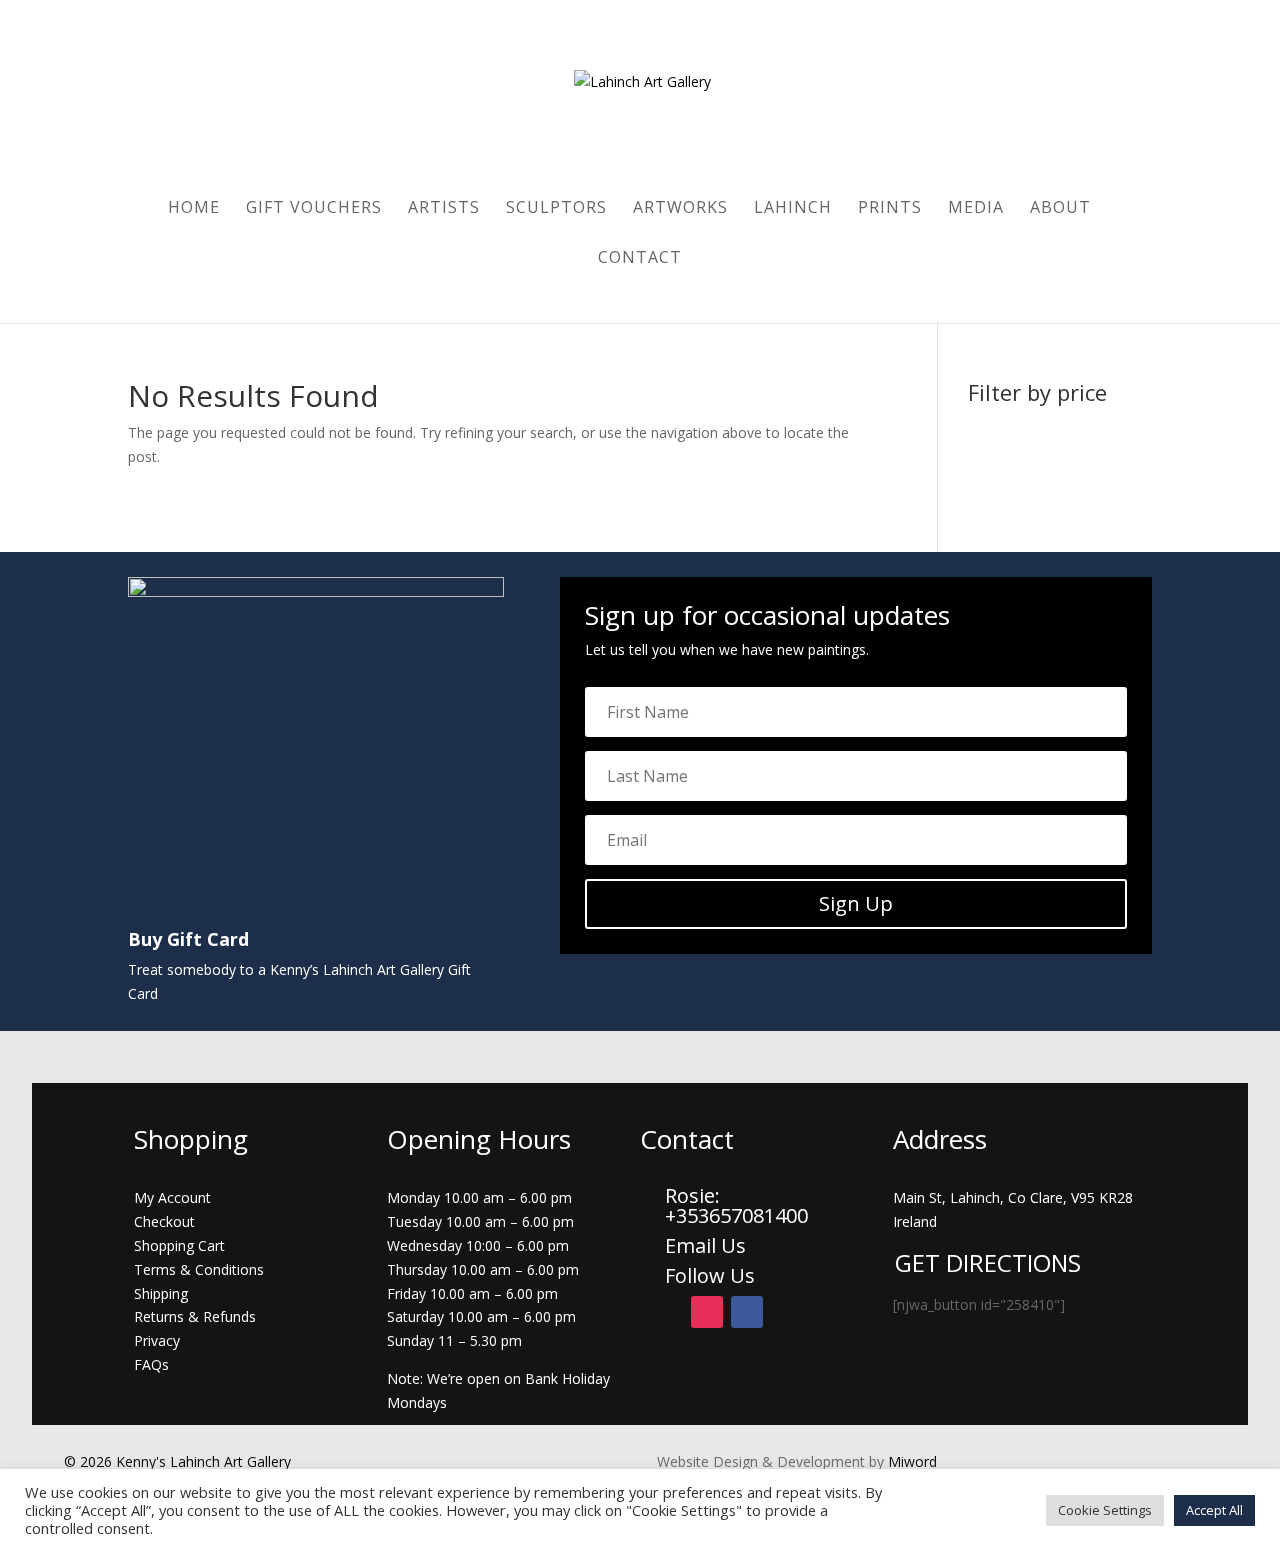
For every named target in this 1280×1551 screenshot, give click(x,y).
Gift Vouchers (314, 209)
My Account (172, 1197)
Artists (444, 209)
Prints (890, 209)
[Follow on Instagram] (707, 1312)
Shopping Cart (179, 1245)
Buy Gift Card (188, 939)
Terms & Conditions (199, 1269)
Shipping (161, 1293)
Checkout (164, 1221)
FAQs (151, 1364)
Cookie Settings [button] (1105, 1510)
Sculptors (556, 209)
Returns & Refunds (195, 1316)
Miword (910, 1461)
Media (976, 209)
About (1060, 209)
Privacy (157, 1340)
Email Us (705, 1245)
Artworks (680, 209)
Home (194, 209)
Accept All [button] (1214, 1510)
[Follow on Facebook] (747, 1312)
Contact (640, 259)
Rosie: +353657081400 (739, 1205)
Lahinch (793, 209)
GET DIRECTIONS (988, 1262)
